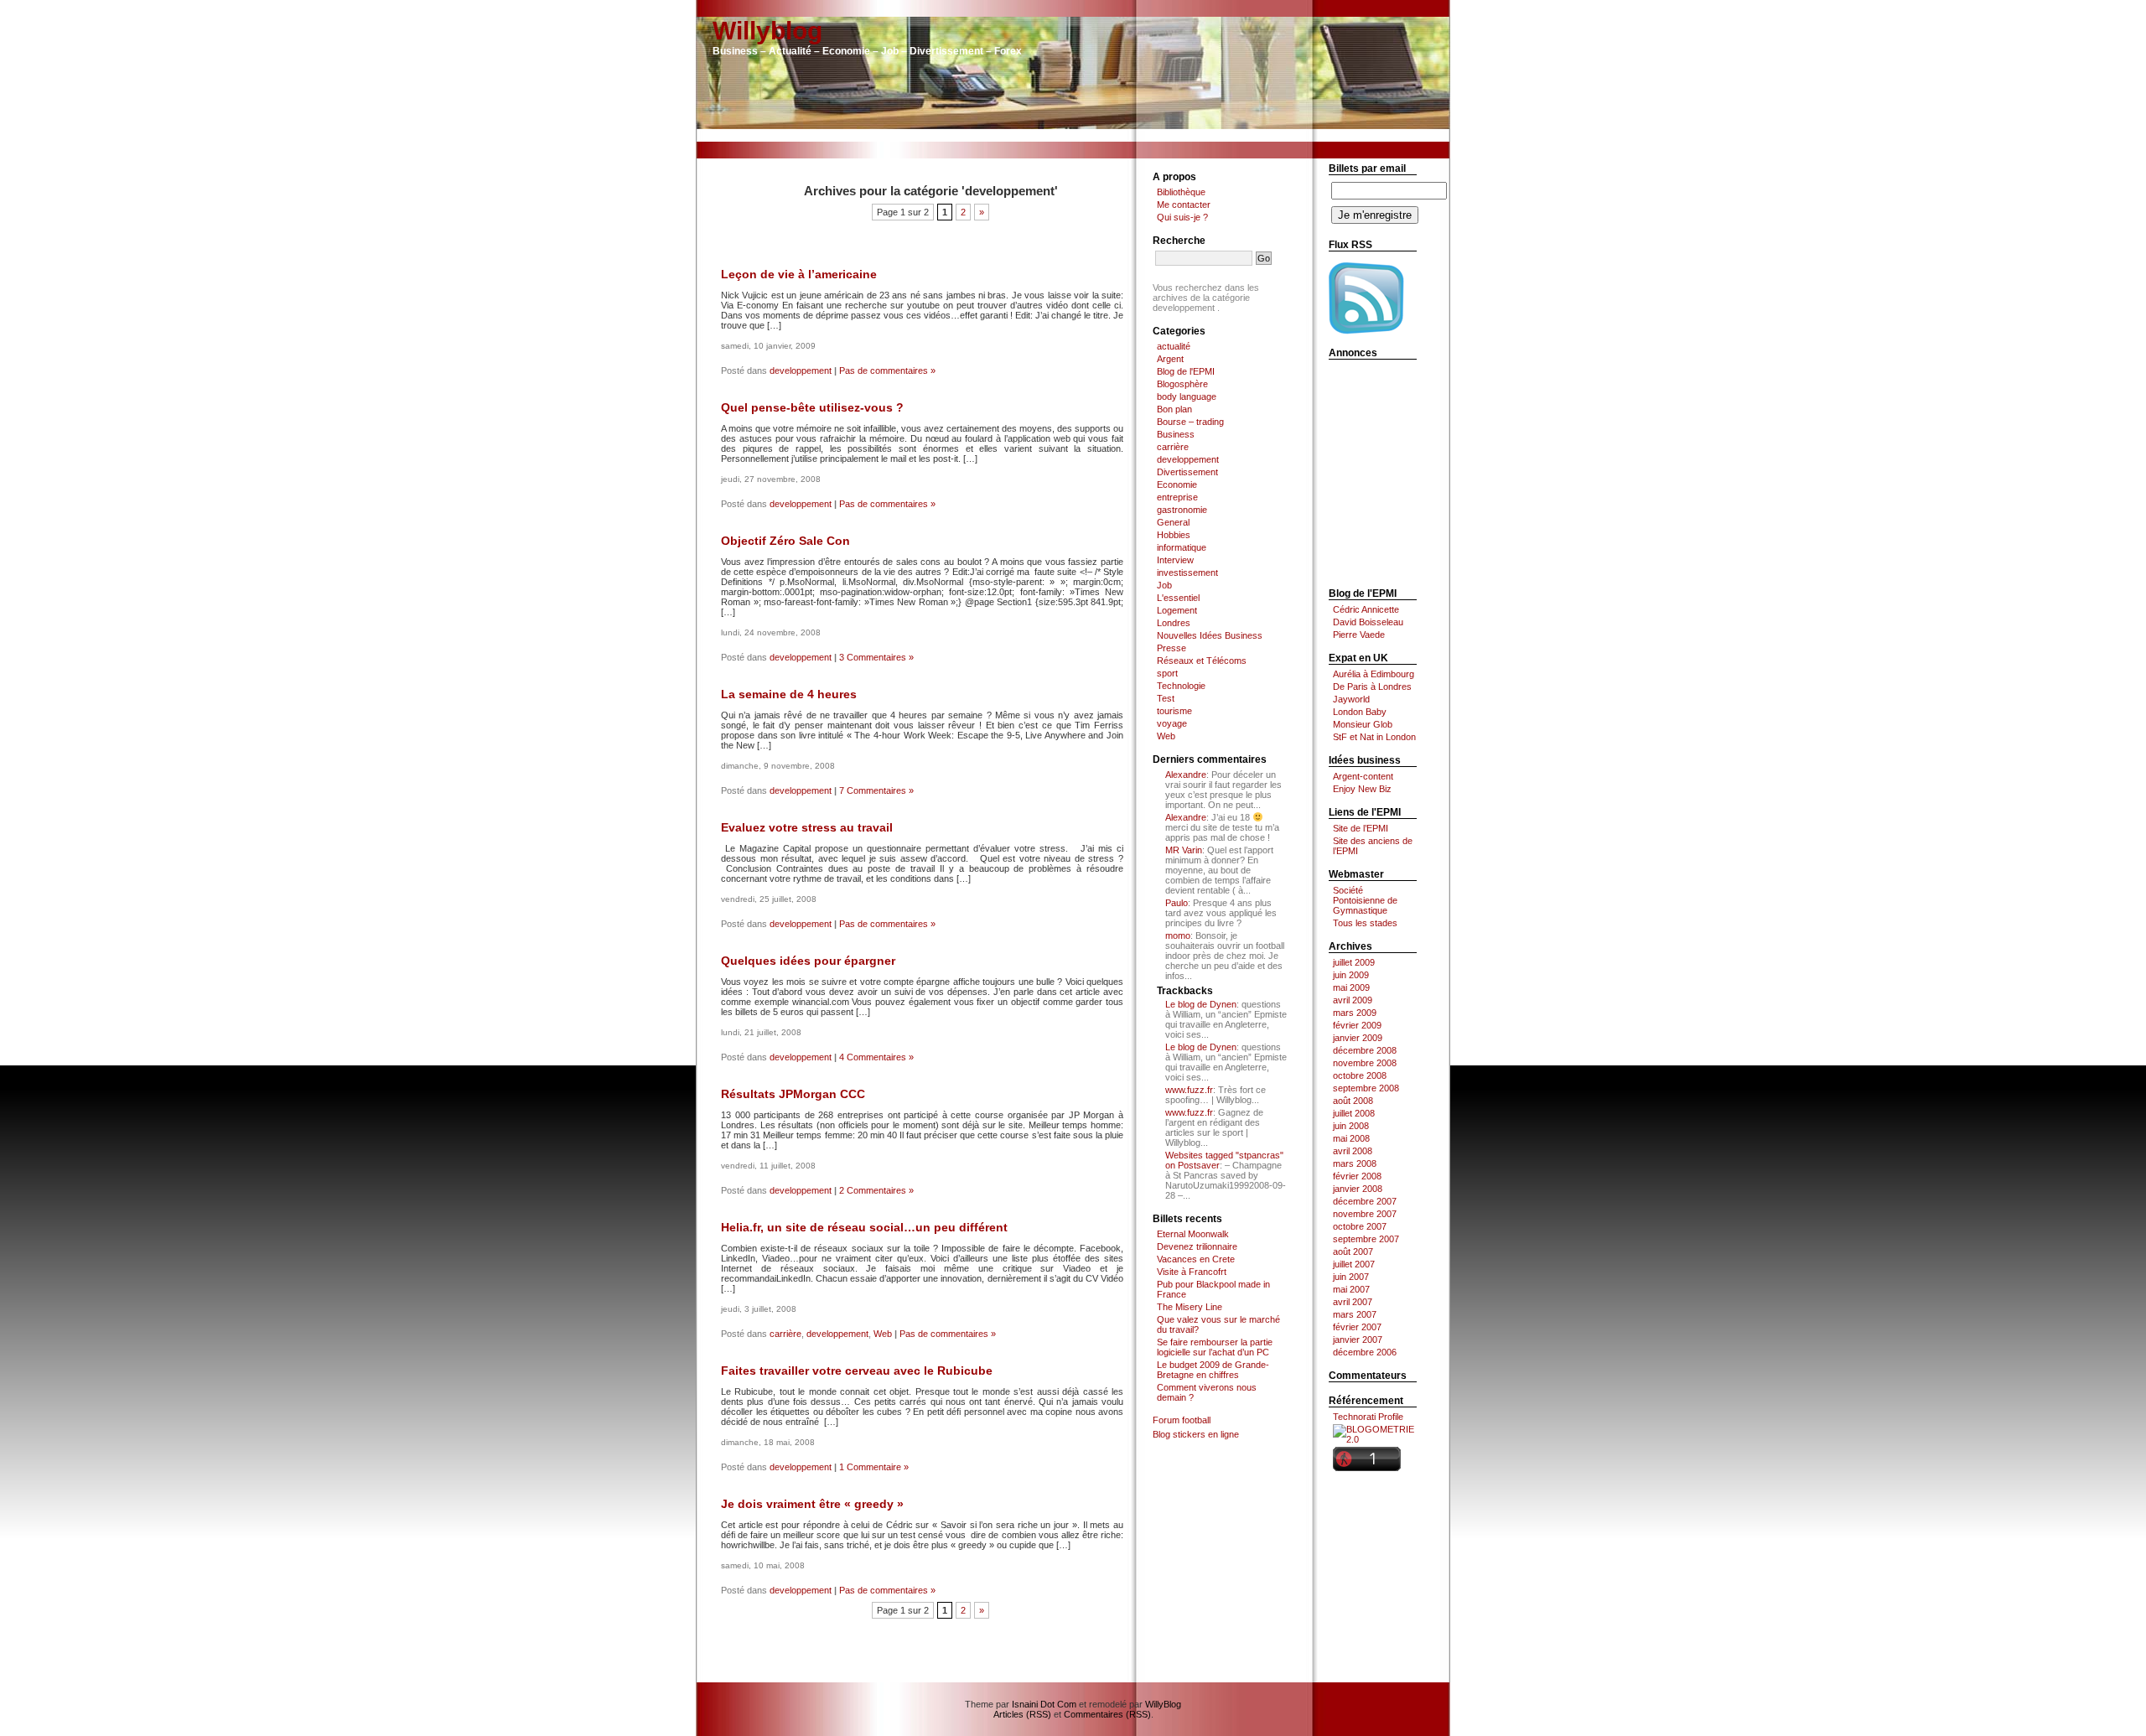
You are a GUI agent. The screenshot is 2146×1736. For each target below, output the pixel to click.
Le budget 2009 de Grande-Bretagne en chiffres (1213, 1370)
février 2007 (1357, 1327)
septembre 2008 (1366, 1088)
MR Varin (1184, 850)
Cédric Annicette (1366, 609)
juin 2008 (1351, 1126)
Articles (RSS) (1022, 1714)
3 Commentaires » (876, 657)
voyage (1172, 723)
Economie (1177, 485)
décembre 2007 (1365, 1201)
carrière (785, 1334)
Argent (1170, 359)
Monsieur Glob (1363, 724)
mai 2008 (1351, 1138)
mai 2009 (1351, 987)
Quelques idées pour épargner (808, 961)
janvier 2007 (1358, 1340)
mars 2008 (1355, 1163)
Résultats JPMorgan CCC (793, 1094)
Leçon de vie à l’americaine (799, 274)
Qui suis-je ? (1182, 217)
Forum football (1182, 1420)
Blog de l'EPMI (1186, 371)
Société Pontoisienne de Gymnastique (1365, 900)
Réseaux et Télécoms (1202, 661)
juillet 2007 (1354, 1264)
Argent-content (1363, 776)
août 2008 (1353, 1101)
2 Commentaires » (876, 1190)
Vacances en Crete (1196, 1259)
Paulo (1177, 903)
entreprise (1177, 497)
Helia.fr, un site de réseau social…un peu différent (864, 1227)
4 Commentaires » (876, 1057)
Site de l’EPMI (1361, 828)
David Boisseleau (1368, 622)
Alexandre (1186, 775)
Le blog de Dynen (1201, 1004)
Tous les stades (1365, 923)
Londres (1174, 623)
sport (1167, 673)
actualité (1174, 346)
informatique (1182, 547)
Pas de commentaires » (887, 371)
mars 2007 (1355, 1314)
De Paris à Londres (1372, 687)
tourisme (1174, 711)
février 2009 (1357, 1025)
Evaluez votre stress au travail (807, 827)
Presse (1171, 648)
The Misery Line (1190, 1307)
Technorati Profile (1368, 1417)
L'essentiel (1178, 598)
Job (1164, 585)
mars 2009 (1355, 1013)
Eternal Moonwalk (1193, 1234)
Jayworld (1351, 699)
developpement (801, 371)
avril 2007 (1353, 1302)
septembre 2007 (1366, 1239)
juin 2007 (1351, 1277)
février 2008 (1357, 1176)
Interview (1175, 560)
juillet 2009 (1354, 962)
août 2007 (1353, 1251)
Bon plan (1174, 409)
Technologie (1181, 686)
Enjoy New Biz (1362, 789)
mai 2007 (1351, 1289)
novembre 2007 (1365, 1214)
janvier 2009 (1358, 1038)
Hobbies (1174, 535)
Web (883, 1334)
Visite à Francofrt (1192, 1272)
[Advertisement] (1073, 135)
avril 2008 (1353, 1151)
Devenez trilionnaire (1197, 1246)
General (1173, 522)
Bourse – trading (1190, 422)
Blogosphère (1182, 384)
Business (1176, 434)
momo (1178, 935)
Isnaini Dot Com (1044, 1704)
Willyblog (767, 31)
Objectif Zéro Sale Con (785, 541)
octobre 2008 (1360, 1075)
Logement (1177, 610)
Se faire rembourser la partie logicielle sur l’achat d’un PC (1215, 1347)
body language (1187, 396)
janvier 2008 (1358, 1189)
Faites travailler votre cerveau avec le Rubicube (857, 1371)
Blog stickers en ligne (1196, 1434)
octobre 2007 (1360, 1226)
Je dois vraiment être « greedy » (812, 1504)
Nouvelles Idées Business (1210, 635)
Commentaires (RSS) (1107, 1714)
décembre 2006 (1365, 1352)
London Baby (1360, 712)
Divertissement (1187, 472)
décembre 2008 (1365, 1050)
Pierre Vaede (1359, 635)
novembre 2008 (1365, 1063)
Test (1166, 698)
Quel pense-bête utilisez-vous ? (812, 407)
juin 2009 (1351, 975)
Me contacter (1184, 205)
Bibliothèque (1181, 192)
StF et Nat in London (1374, 737)
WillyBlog (1163, 1704)
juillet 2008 (1354, 1113)
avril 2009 (1353, 1000)
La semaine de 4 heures (789, 694)
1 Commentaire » (874, 1467)
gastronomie (1182, 510)
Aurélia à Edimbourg (1374, 674)
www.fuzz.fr (1189, 1090)
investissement (1187, 573)
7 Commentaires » (876, 790)
